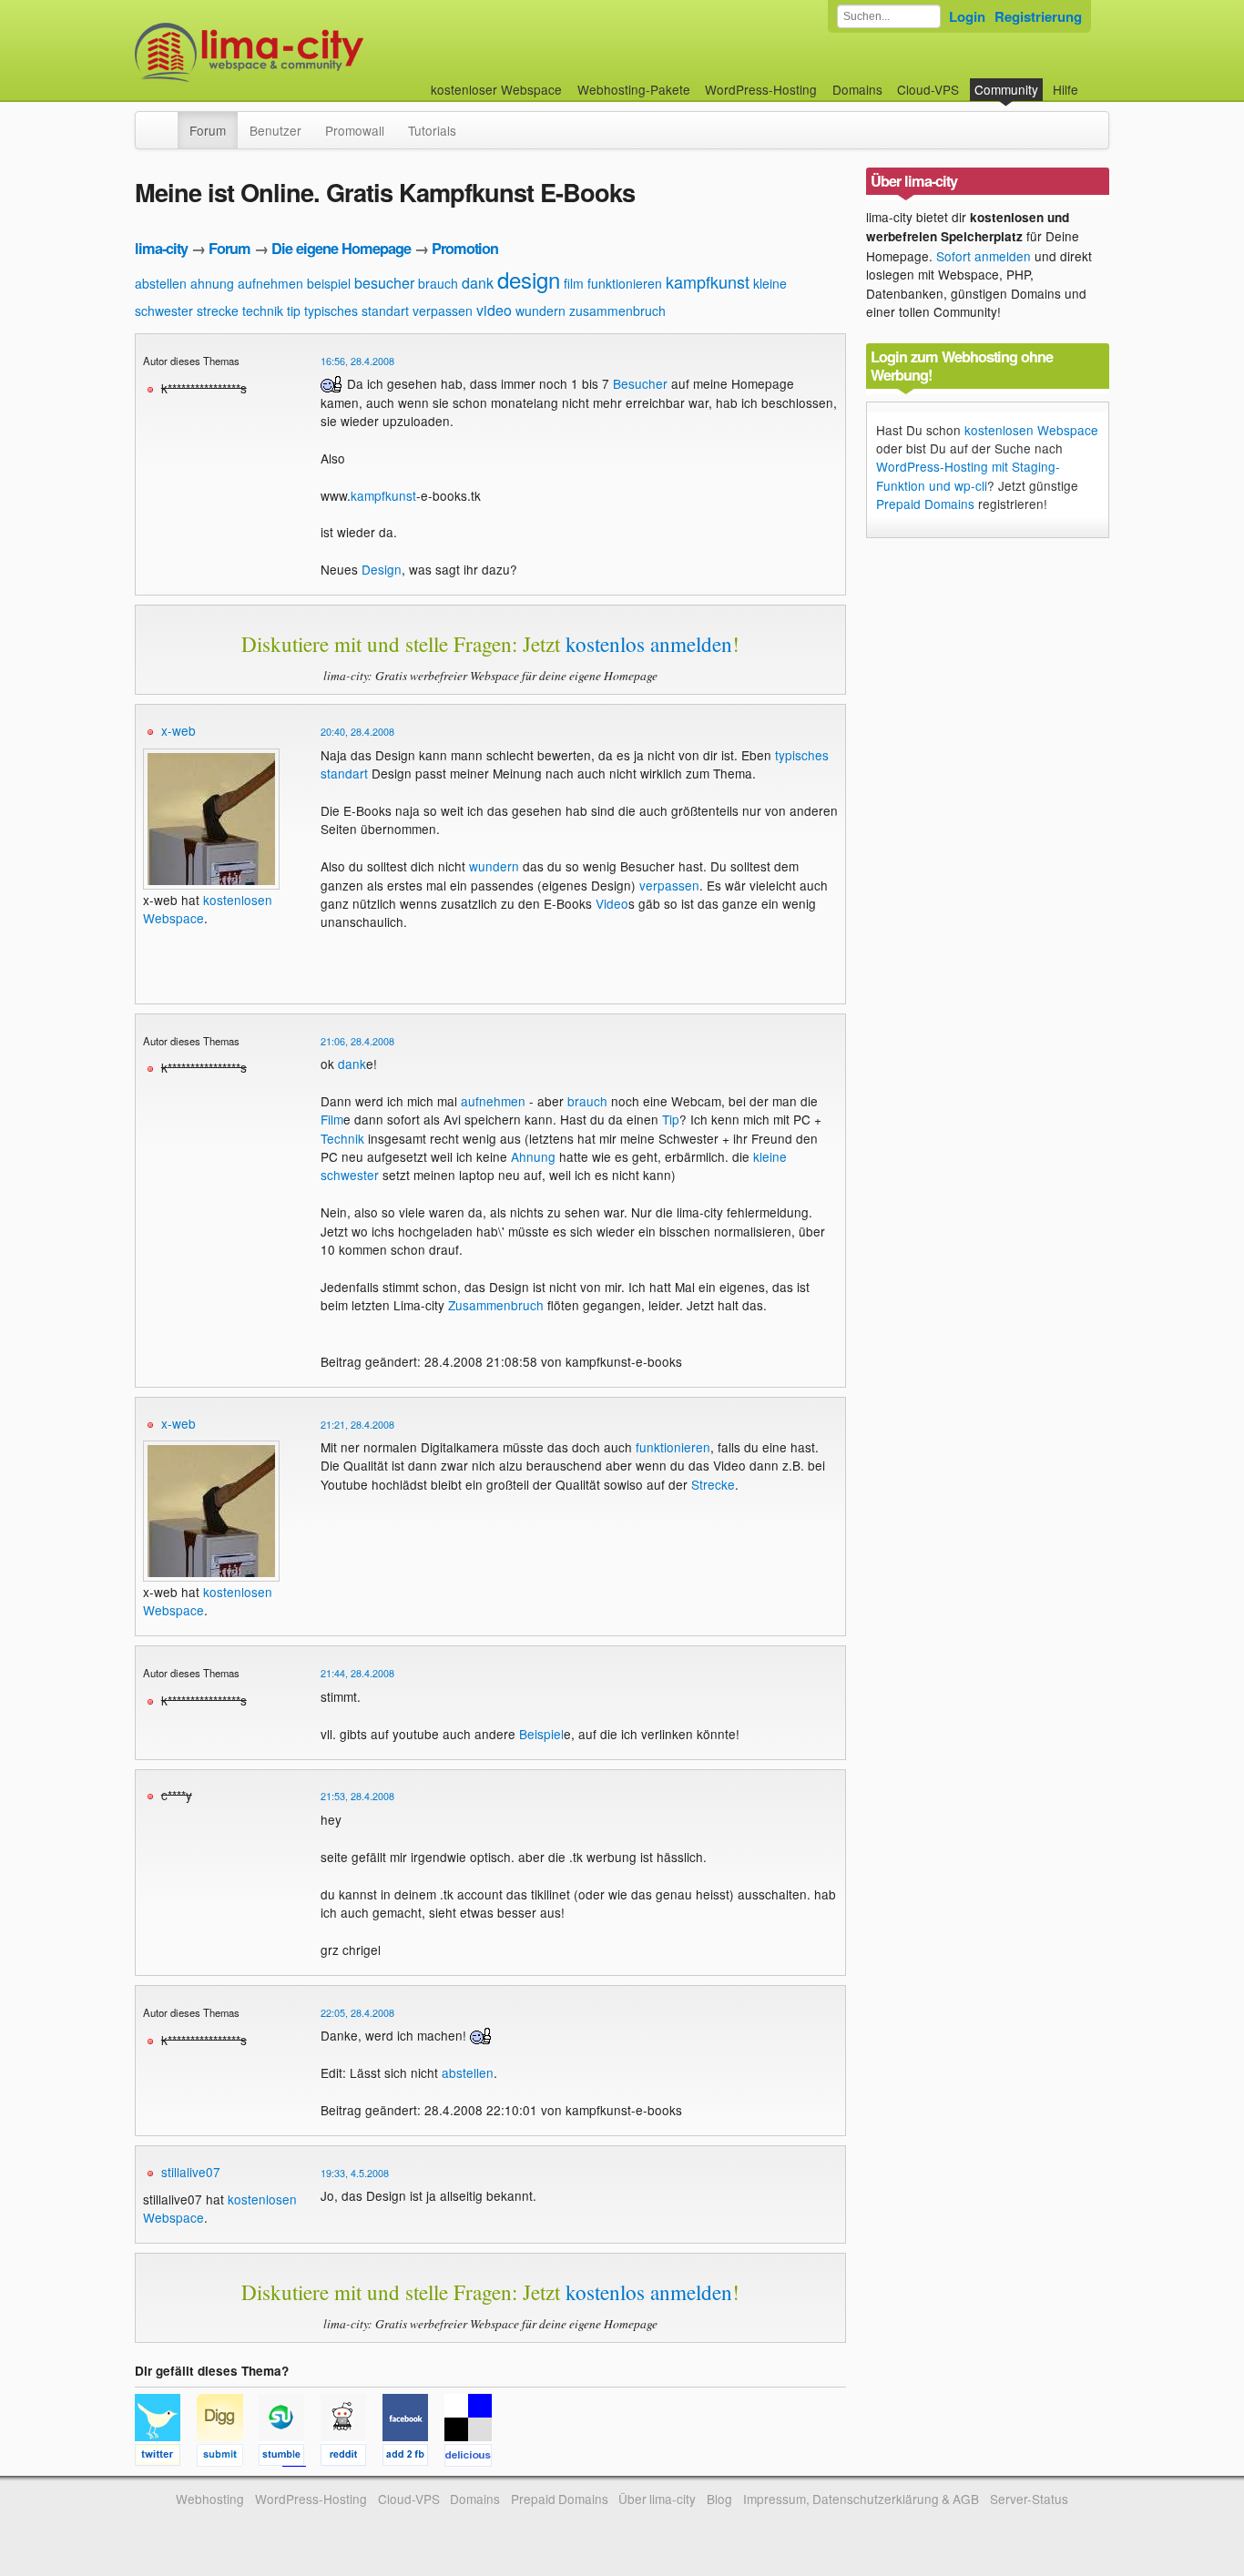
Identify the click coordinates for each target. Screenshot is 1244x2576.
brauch (438, 283)
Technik (342, 1138)
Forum (208, 130)
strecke (218, 311)
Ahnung (533, 1156)
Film (332, 1119)
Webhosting (210, 2499)
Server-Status (1029, 2499)
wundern (540, 311)
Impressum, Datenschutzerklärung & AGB (861, 2499)
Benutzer (275, 130)
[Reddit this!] (352, 2458)
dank (478, 283)
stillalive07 (191, 2172)
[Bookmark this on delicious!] (474, 2458)
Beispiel (541, 1734)
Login (967, 16)
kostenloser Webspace (496, 89)
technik (263, 311)
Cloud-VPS (928, 89)
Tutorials (432, 130)
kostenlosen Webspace (1031, 430)
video (494, 310)
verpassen (443, 311)
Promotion (465, 248)
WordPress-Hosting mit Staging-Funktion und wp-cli (968, 475)
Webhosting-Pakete (634, 89)
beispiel (329, 283)
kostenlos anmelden (649, 644)
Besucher (640, 383)
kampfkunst (708, 281)
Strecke (713, 1484)
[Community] (166, 121)
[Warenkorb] (1093, 81)
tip (294, 311)
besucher (384, 283)
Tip (671, 1119)
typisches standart (357, 311)
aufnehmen (270, 283)
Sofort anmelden (984, 256)
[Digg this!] (228, 2458)
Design (382, 569)
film (574, 283)
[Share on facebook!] (413, 2458)
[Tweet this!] (166, 2458)
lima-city (161, 248)
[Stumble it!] (290, 2458)
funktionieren (625, 283)
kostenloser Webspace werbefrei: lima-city (317, 52)
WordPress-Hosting (761, 89)
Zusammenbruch (496, 1305)
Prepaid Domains (925, 504)
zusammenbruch (617, 311)
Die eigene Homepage (341, 248)
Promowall (355, 130)
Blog (719, 2499)
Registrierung (1038, 16)
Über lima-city (657, 2499)
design (529, 279)
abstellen (161, 283)
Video (612, 903)
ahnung (212, 283)
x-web (178, 730)
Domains (857, 89)
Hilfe (1066, 89)
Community (1006, 89)
